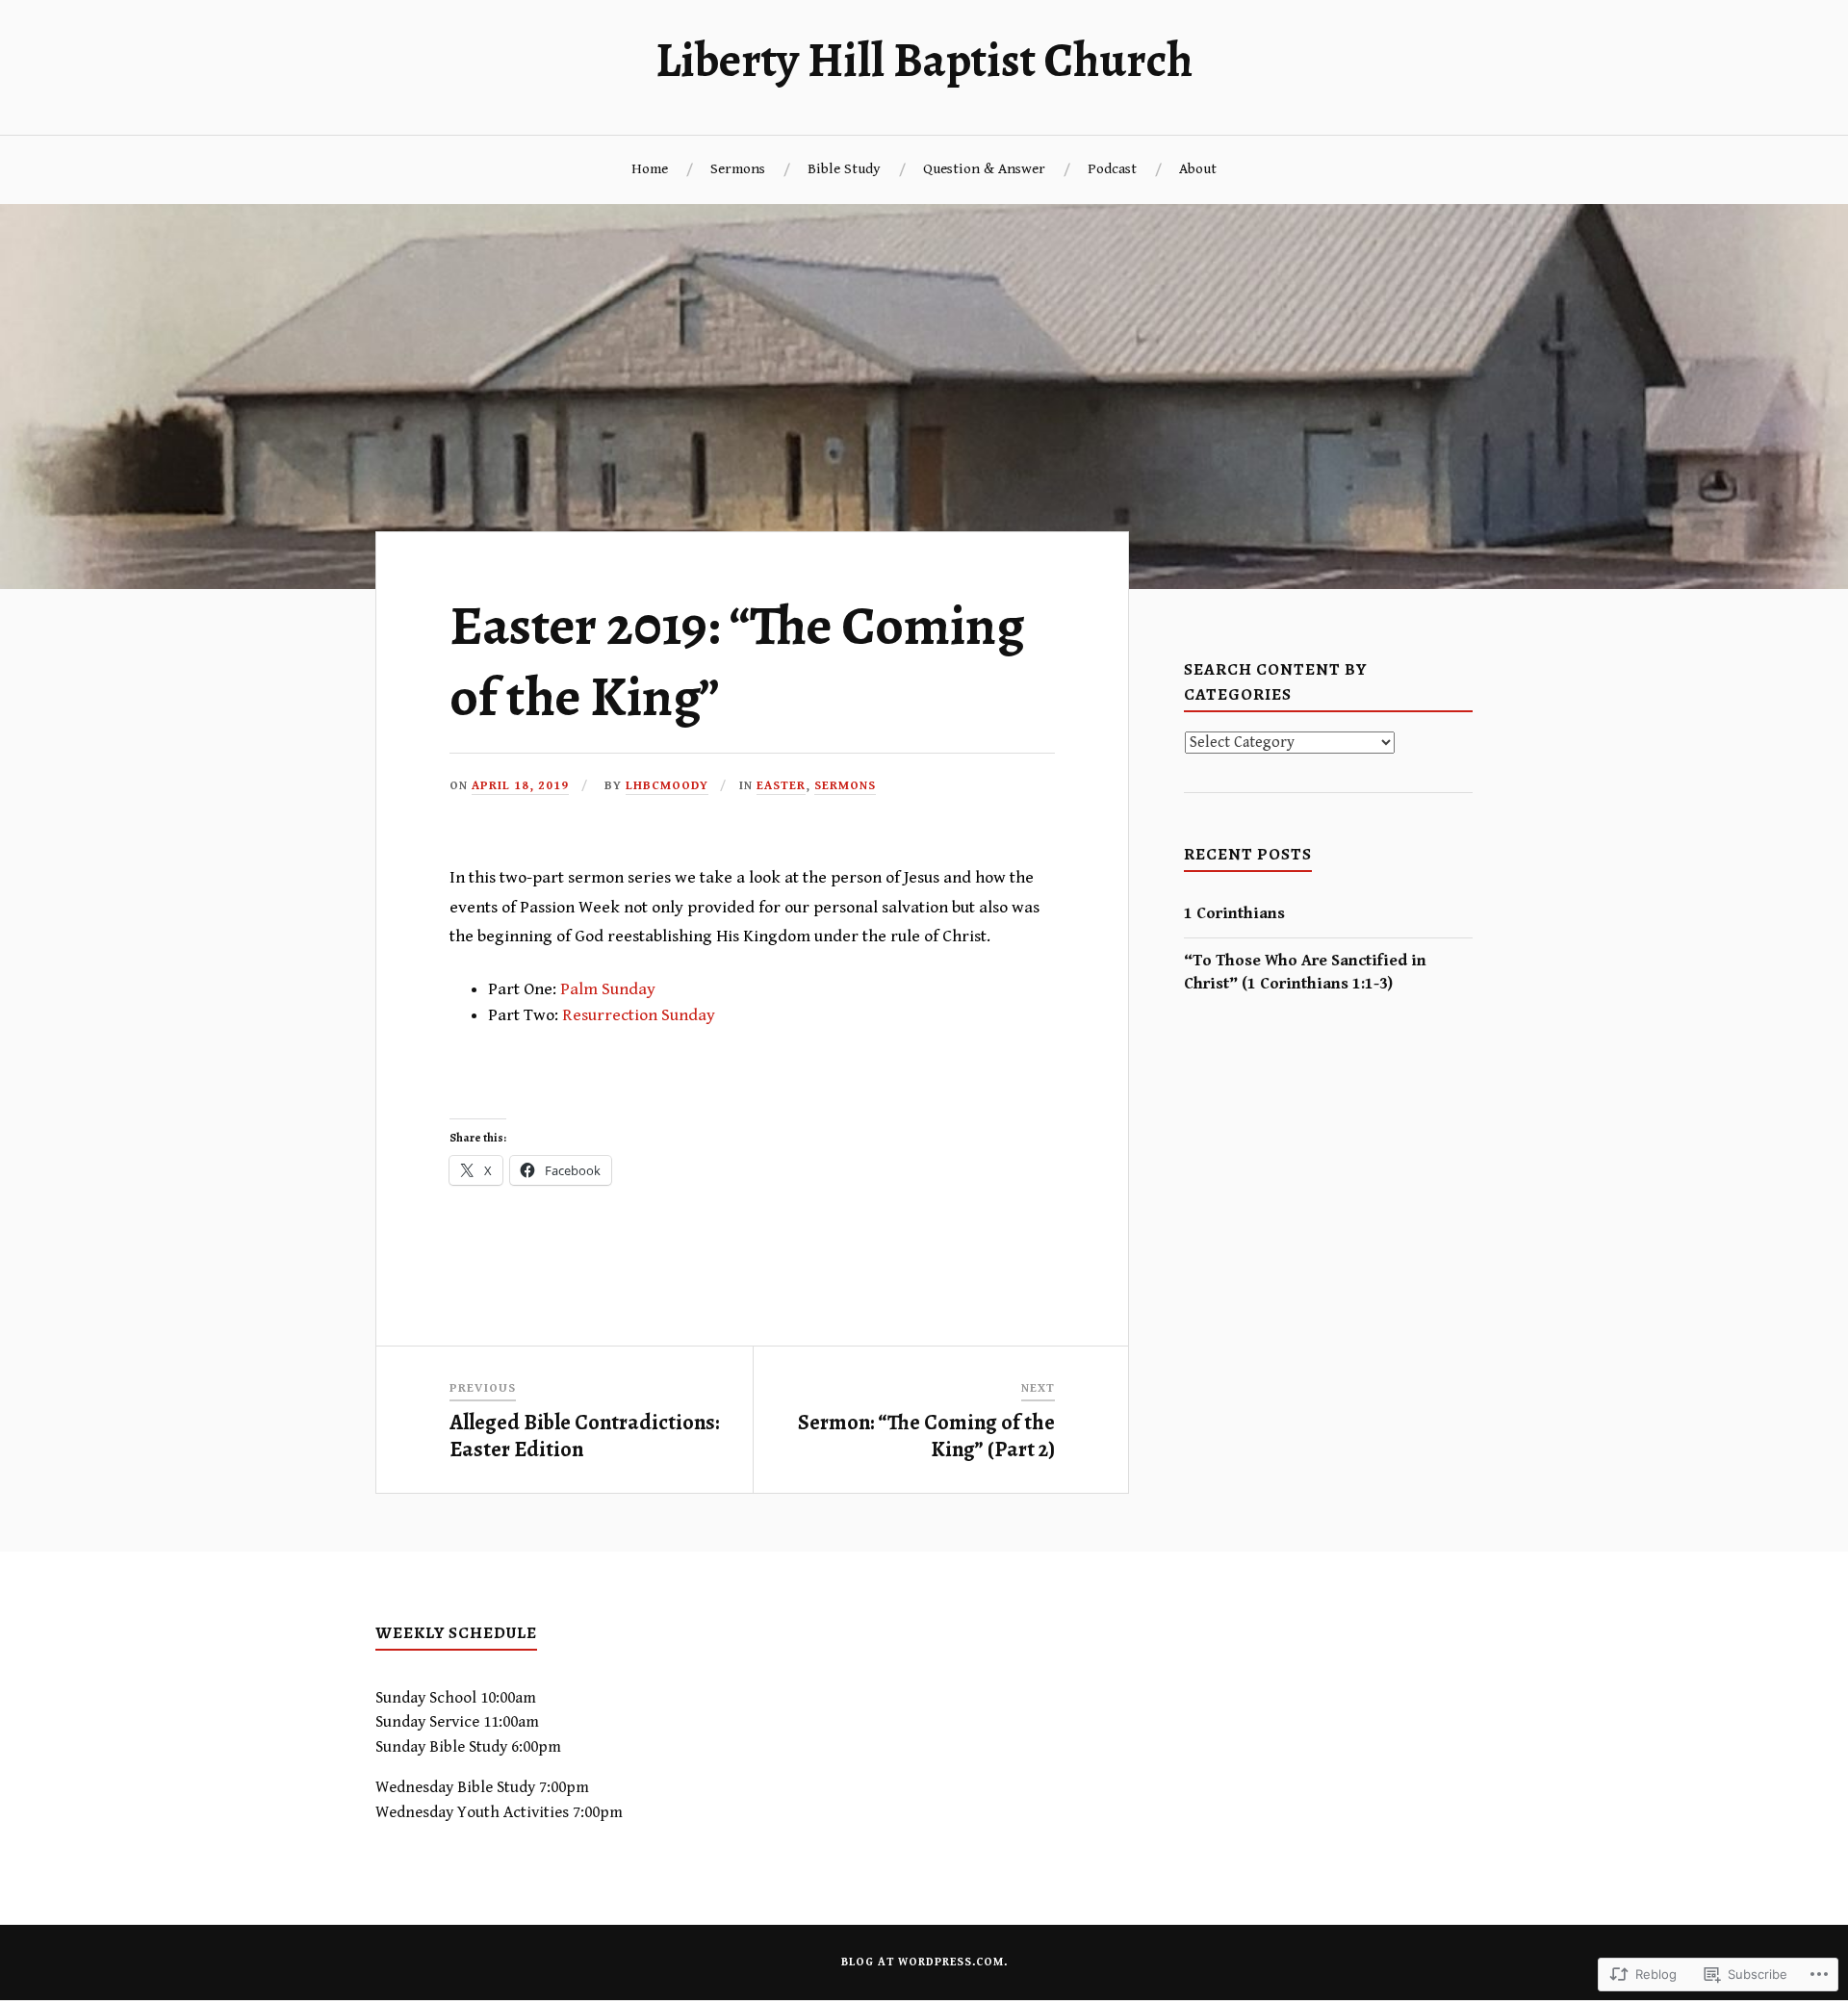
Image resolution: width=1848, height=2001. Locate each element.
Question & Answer (984, 169)
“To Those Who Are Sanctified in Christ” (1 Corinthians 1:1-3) (1305, 972)
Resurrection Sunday (639, 1015)
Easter (781, 786)
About (1198, 169)
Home (650, 169)
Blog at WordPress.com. (924, 1962)
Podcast (1112, 169)
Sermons (738, 169)
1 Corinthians (1234, 913)
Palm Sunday (608, 989)
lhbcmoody (667, 786)
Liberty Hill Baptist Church (924, 60)
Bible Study (844, 169)
